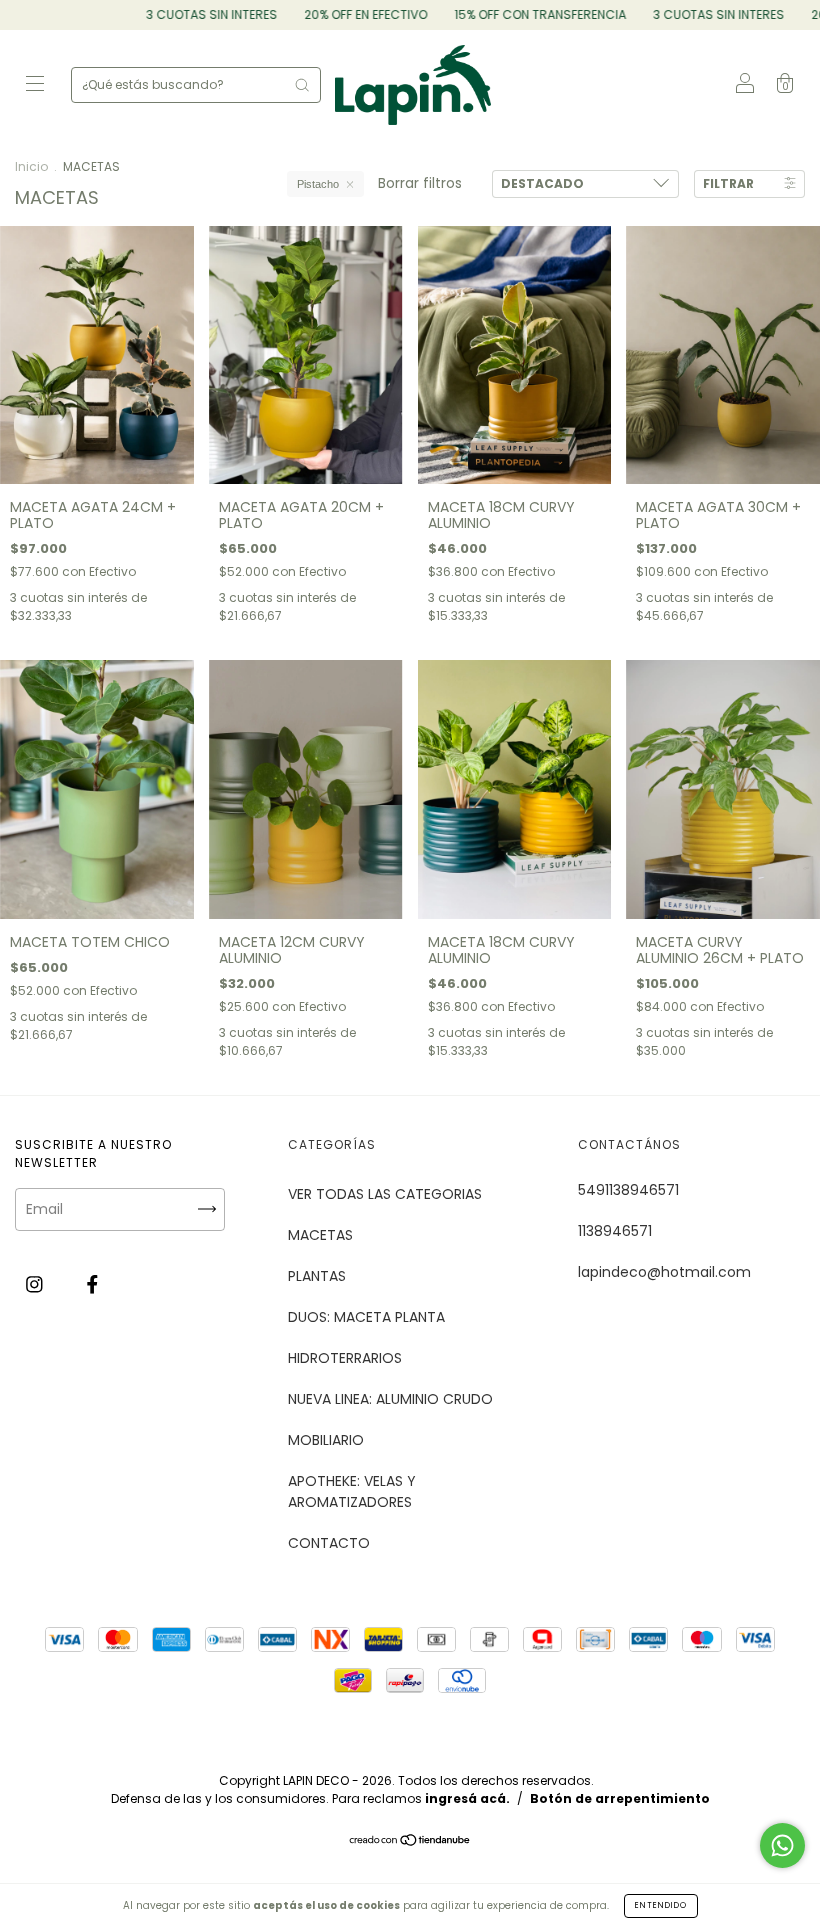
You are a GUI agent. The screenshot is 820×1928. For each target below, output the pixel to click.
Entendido (661, 1905)
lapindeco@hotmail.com (664, 1272)
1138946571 (615, 1231)
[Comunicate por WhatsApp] (782, 1845)
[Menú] (35, 86)
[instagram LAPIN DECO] (36, 1285)
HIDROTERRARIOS (345, 1358)
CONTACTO (329, 1543)
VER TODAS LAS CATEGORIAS (385, 1194)
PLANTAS (317, 1276)
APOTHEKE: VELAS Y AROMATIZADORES (352, 1491)
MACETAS (320, 1235)
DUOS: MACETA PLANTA (366, 1317)
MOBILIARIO (326, 1440)
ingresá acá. (467, 1798)
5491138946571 (628, 1190)
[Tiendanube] (410, 1842)
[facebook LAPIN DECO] (92, 1285)
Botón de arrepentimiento (620, 1798)
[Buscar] (302, 85)
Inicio (31, 166)
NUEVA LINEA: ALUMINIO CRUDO (390, 1399)
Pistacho (318, 184)
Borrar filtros (420, 183)
